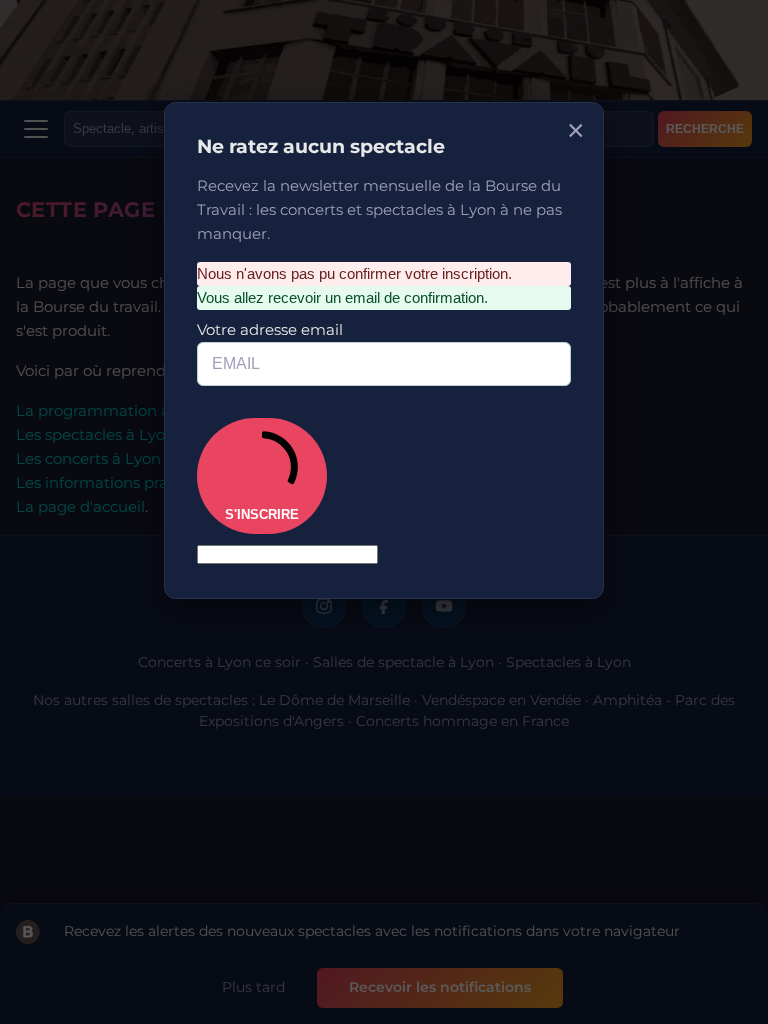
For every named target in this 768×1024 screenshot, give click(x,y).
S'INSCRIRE (278, 409)
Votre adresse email (289, 282)
